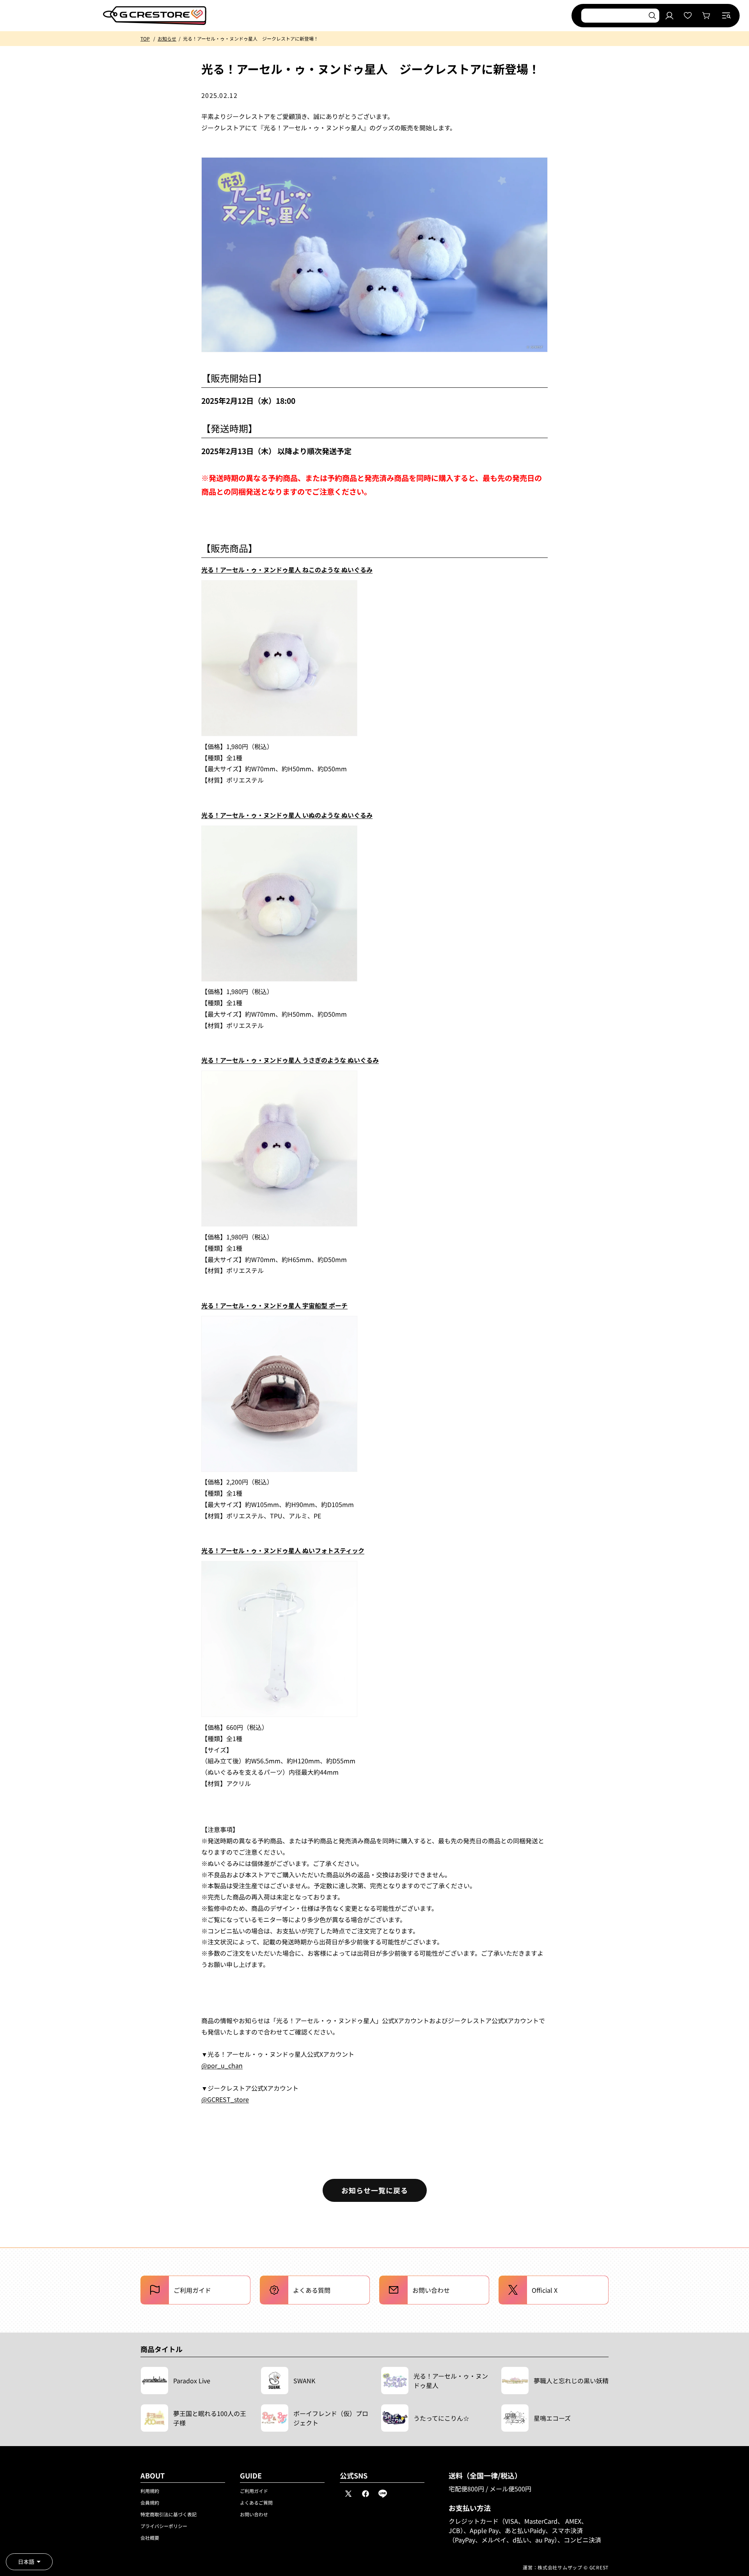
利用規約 (150, 2491)
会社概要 (150, 2538)
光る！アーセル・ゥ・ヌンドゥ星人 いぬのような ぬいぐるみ (287, 815)
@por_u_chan (222, 2065)
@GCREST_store (225, 2099)
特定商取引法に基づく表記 (169, 2514)
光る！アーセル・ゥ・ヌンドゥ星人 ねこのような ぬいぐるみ (287, 570)
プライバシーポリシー (164, 2526)
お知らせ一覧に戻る (375, 2190)
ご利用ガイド (254, 2491)
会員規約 (150, 2502)
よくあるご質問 (256, 2502)
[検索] (652, 16)
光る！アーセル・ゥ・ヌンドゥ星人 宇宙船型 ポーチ (274, 1305)
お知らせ (167, 38)
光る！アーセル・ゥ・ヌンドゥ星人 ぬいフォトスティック (283, 1550)
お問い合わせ (254, 2514)
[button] (726, 16)
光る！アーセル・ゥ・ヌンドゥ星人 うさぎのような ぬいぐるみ (290, 1060)
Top (145, 38)
